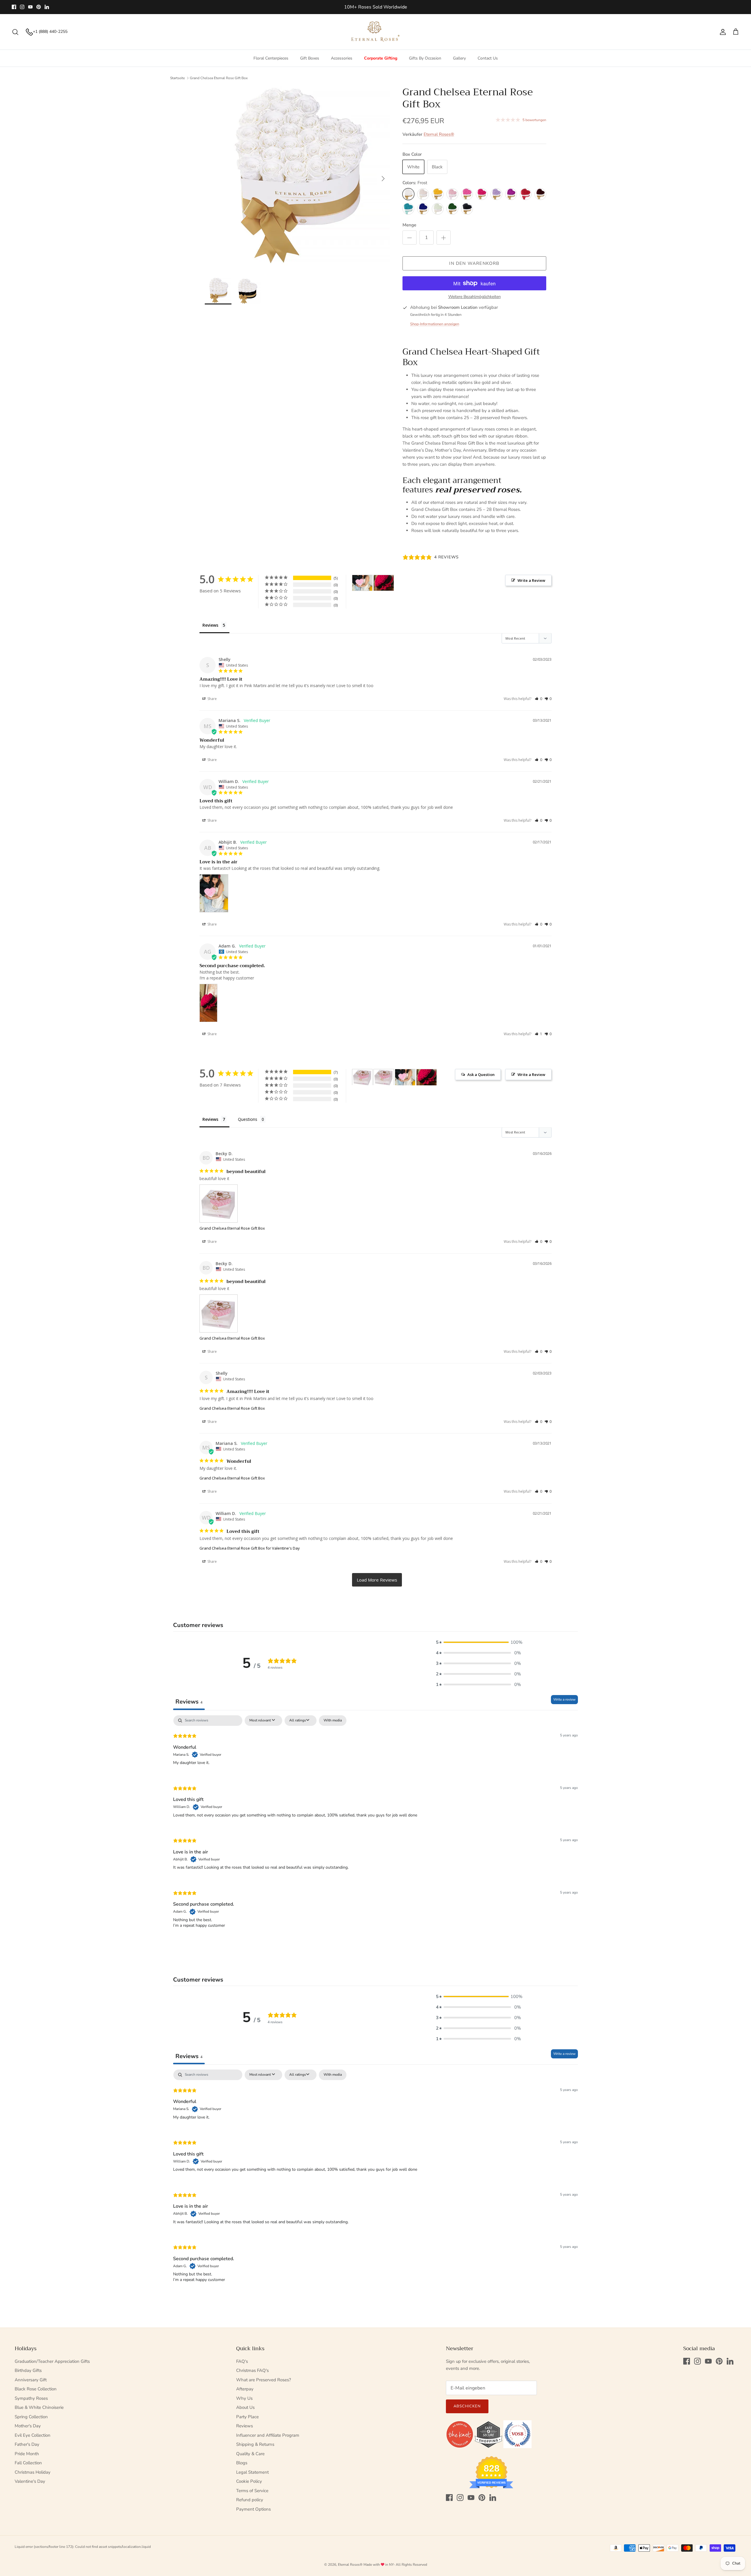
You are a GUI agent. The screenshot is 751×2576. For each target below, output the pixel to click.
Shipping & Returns (255, 2444)
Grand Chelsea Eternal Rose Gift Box (219, 78)
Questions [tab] (248, 1119)
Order (410, 9)
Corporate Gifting (381, 58)
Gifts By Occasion (425, 58)
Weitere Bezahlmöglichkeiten (475, 297)
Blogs (242, 2463)
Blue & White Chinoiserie (39, 2407)
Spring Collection (31, 2417)
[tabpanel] (375, 1827)
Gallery (459, 58)
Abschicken (467, 2406)
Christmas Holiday (33, 2472)
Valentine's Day (30, 2481)
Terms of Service (252, 2491)
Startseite (177, 78)
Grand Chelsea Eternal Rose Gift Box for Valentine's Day (250, 1548)
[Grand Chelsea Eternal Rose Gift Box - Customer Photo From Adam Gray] (427, 1077)
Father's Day (27, 2444)
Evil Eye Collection (33, 2435)
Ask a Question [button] (481, 1075)
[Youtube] (30, 7)
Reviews (245, 2426)
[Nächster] (383, 179)
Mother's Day (28, 2426)
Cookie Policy (249, 2481)
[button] (538, 699)
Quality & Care (250, 2454)
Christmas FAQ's (252, 2370)
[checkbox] (333, 1721)
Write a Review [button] (531, 580)
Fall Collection (28, 2463)
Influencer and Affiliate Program (268, 2435)
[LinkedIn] (47, 7)
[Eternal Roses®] (376, 32)
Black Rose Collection (36, 2389)
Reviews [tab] (210, 625)
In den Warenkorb (474, 263)
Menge (409, 225)
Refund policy (250, 2500)
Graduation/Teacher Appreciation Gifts (52, 2361)
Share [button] (212, 699)
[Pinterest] (39, 7)
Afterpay (245, 2389)
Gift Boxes (310, 58)
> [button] (377, 1580)
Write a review (564, 1699)
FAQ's (242, 2361)
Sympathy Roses (31, 2398)
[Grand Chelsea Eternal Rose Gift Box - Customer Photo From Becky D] (362, 1077)
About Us (245, 2407)
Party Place (247, 2417)
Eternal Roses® (439, 134)
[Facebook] (14, 7)
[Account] (722, 32)
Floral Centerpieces (271, 58)
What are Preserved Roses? (264, 2380)
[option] (297, 179)
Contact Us (488, 58)
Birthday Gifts (28, 2370)
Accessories (342, 58)
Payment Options (253, 2509)
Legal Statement (252, 2472)
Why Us (244, 2398)
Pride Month (27, 2454)
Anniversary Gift (31, 2380)
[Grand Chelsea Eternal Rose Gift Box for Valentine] (405, 1077)
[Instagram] (22, 7)
